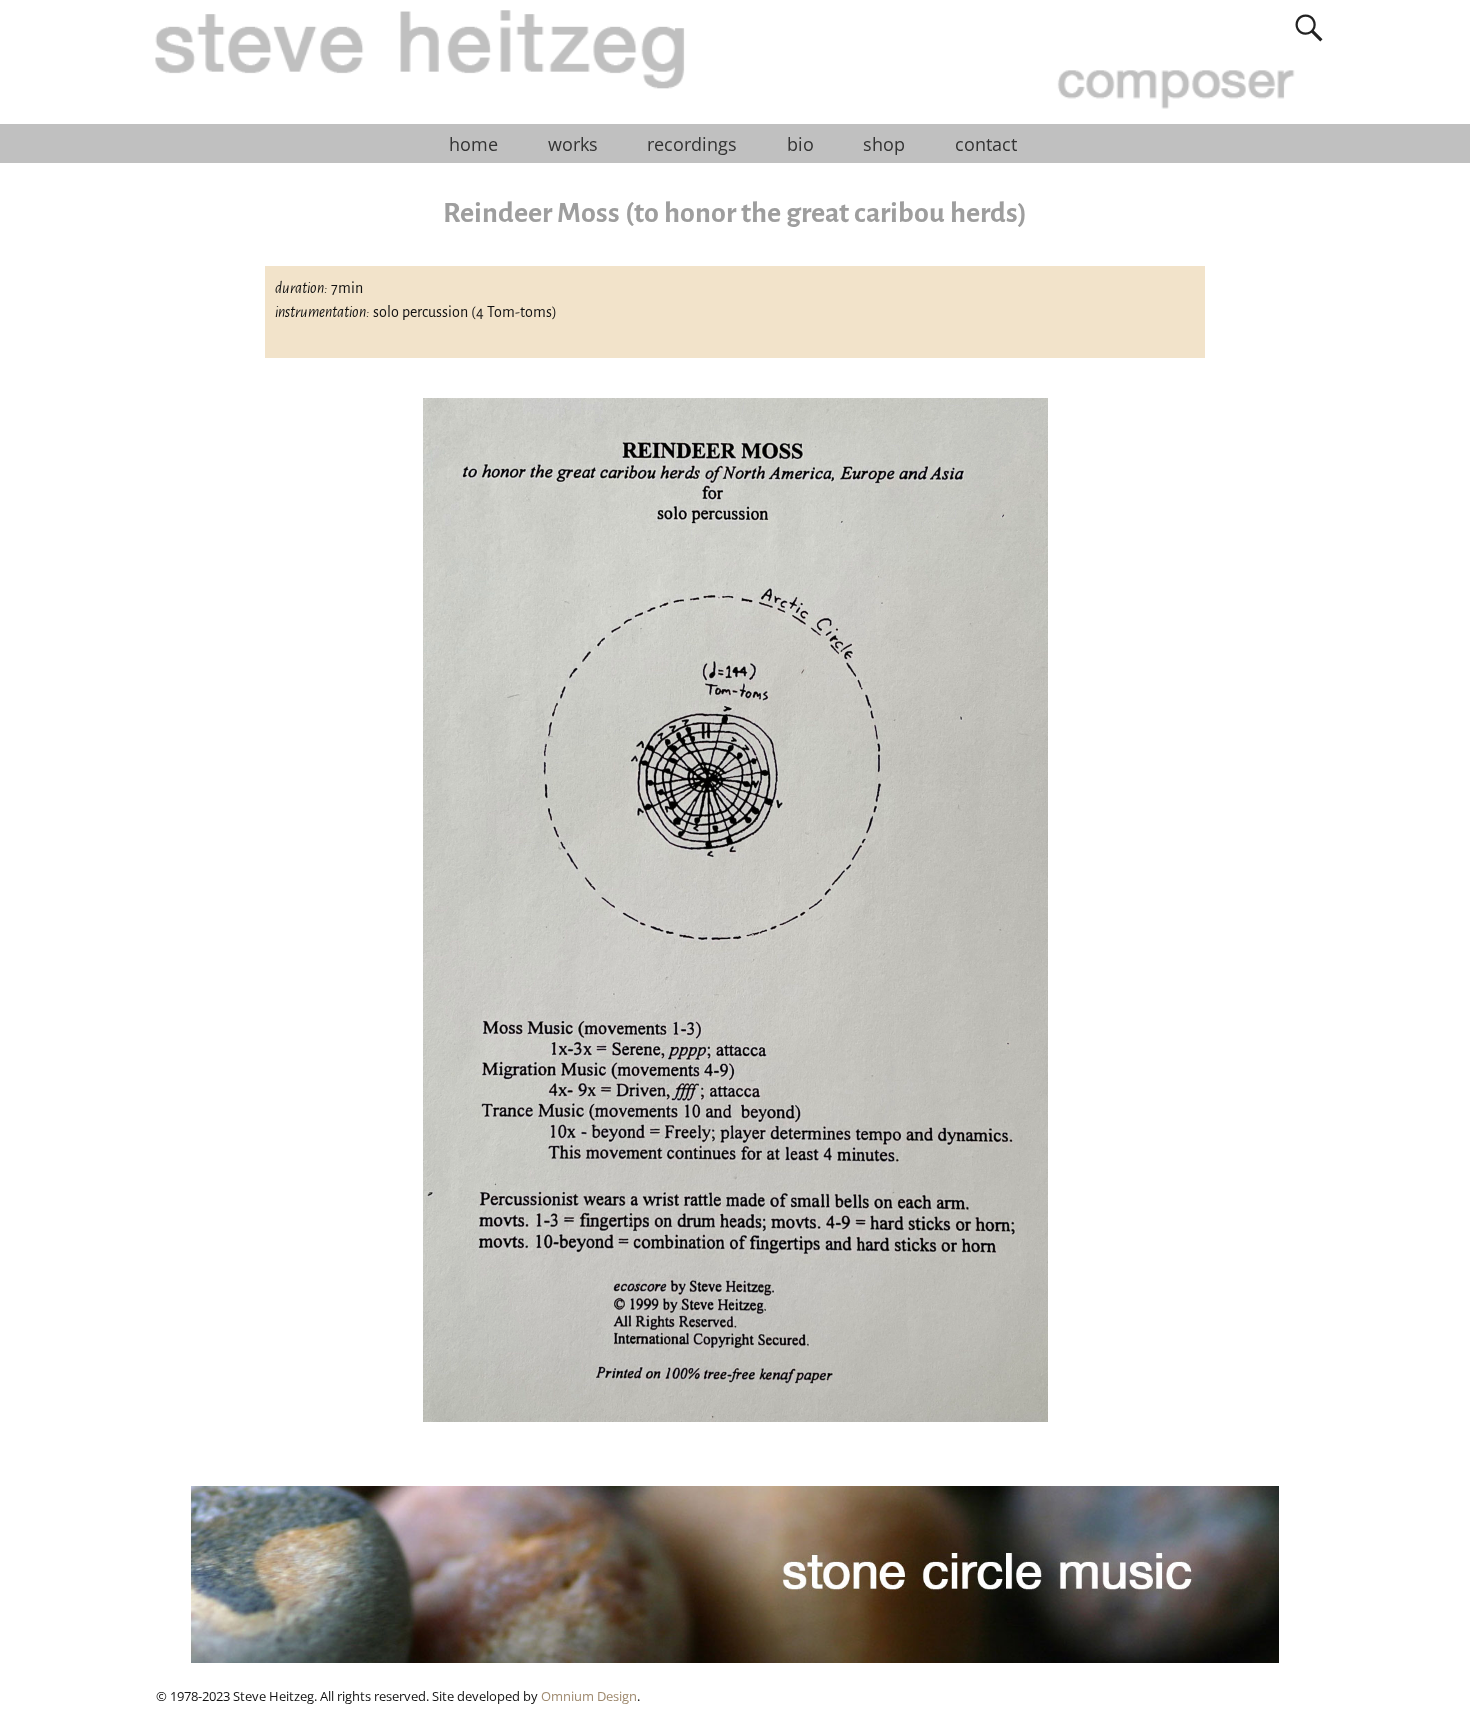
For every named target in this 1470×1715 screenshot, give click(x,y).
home (473, 144)
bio (800, 144)
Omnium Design (589, 1696)
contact (986, 144)
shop (884, 144)
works (573, 144)
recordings (692, 144)
